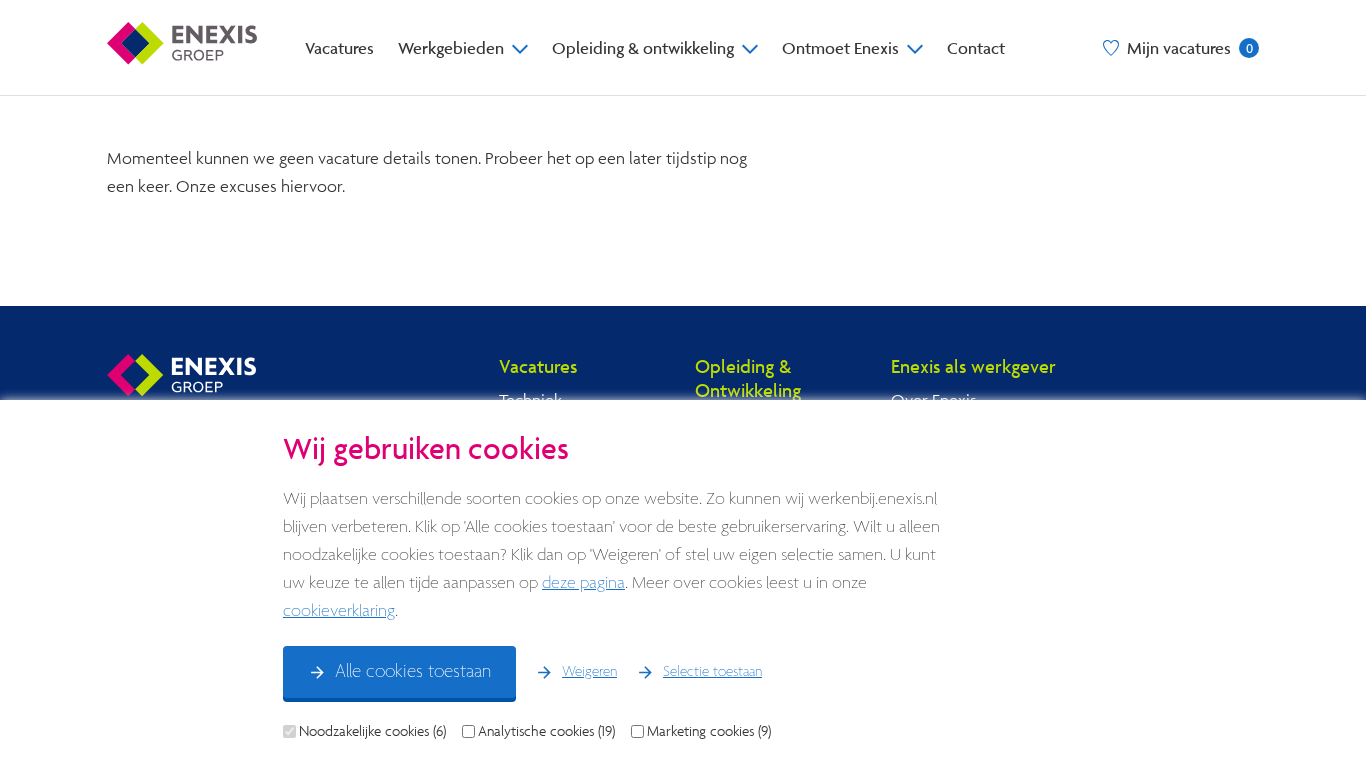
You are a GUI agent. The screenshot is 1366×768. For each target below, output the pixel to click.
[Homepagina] (182, 47)
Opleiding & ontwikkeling (643, 47)
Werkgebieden (451, 47)
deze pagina (583, 583)
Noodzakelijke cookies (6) (372, 731)
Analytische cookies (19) (546, 731)
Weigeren (589, 672)
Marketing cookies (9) (709, 731)
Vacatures (339, 47)
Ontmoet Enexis (840, 47)
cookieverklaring (339, 611)
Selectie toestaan (712, 672)
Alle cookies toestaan (413, 672)
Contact (976, 47)
